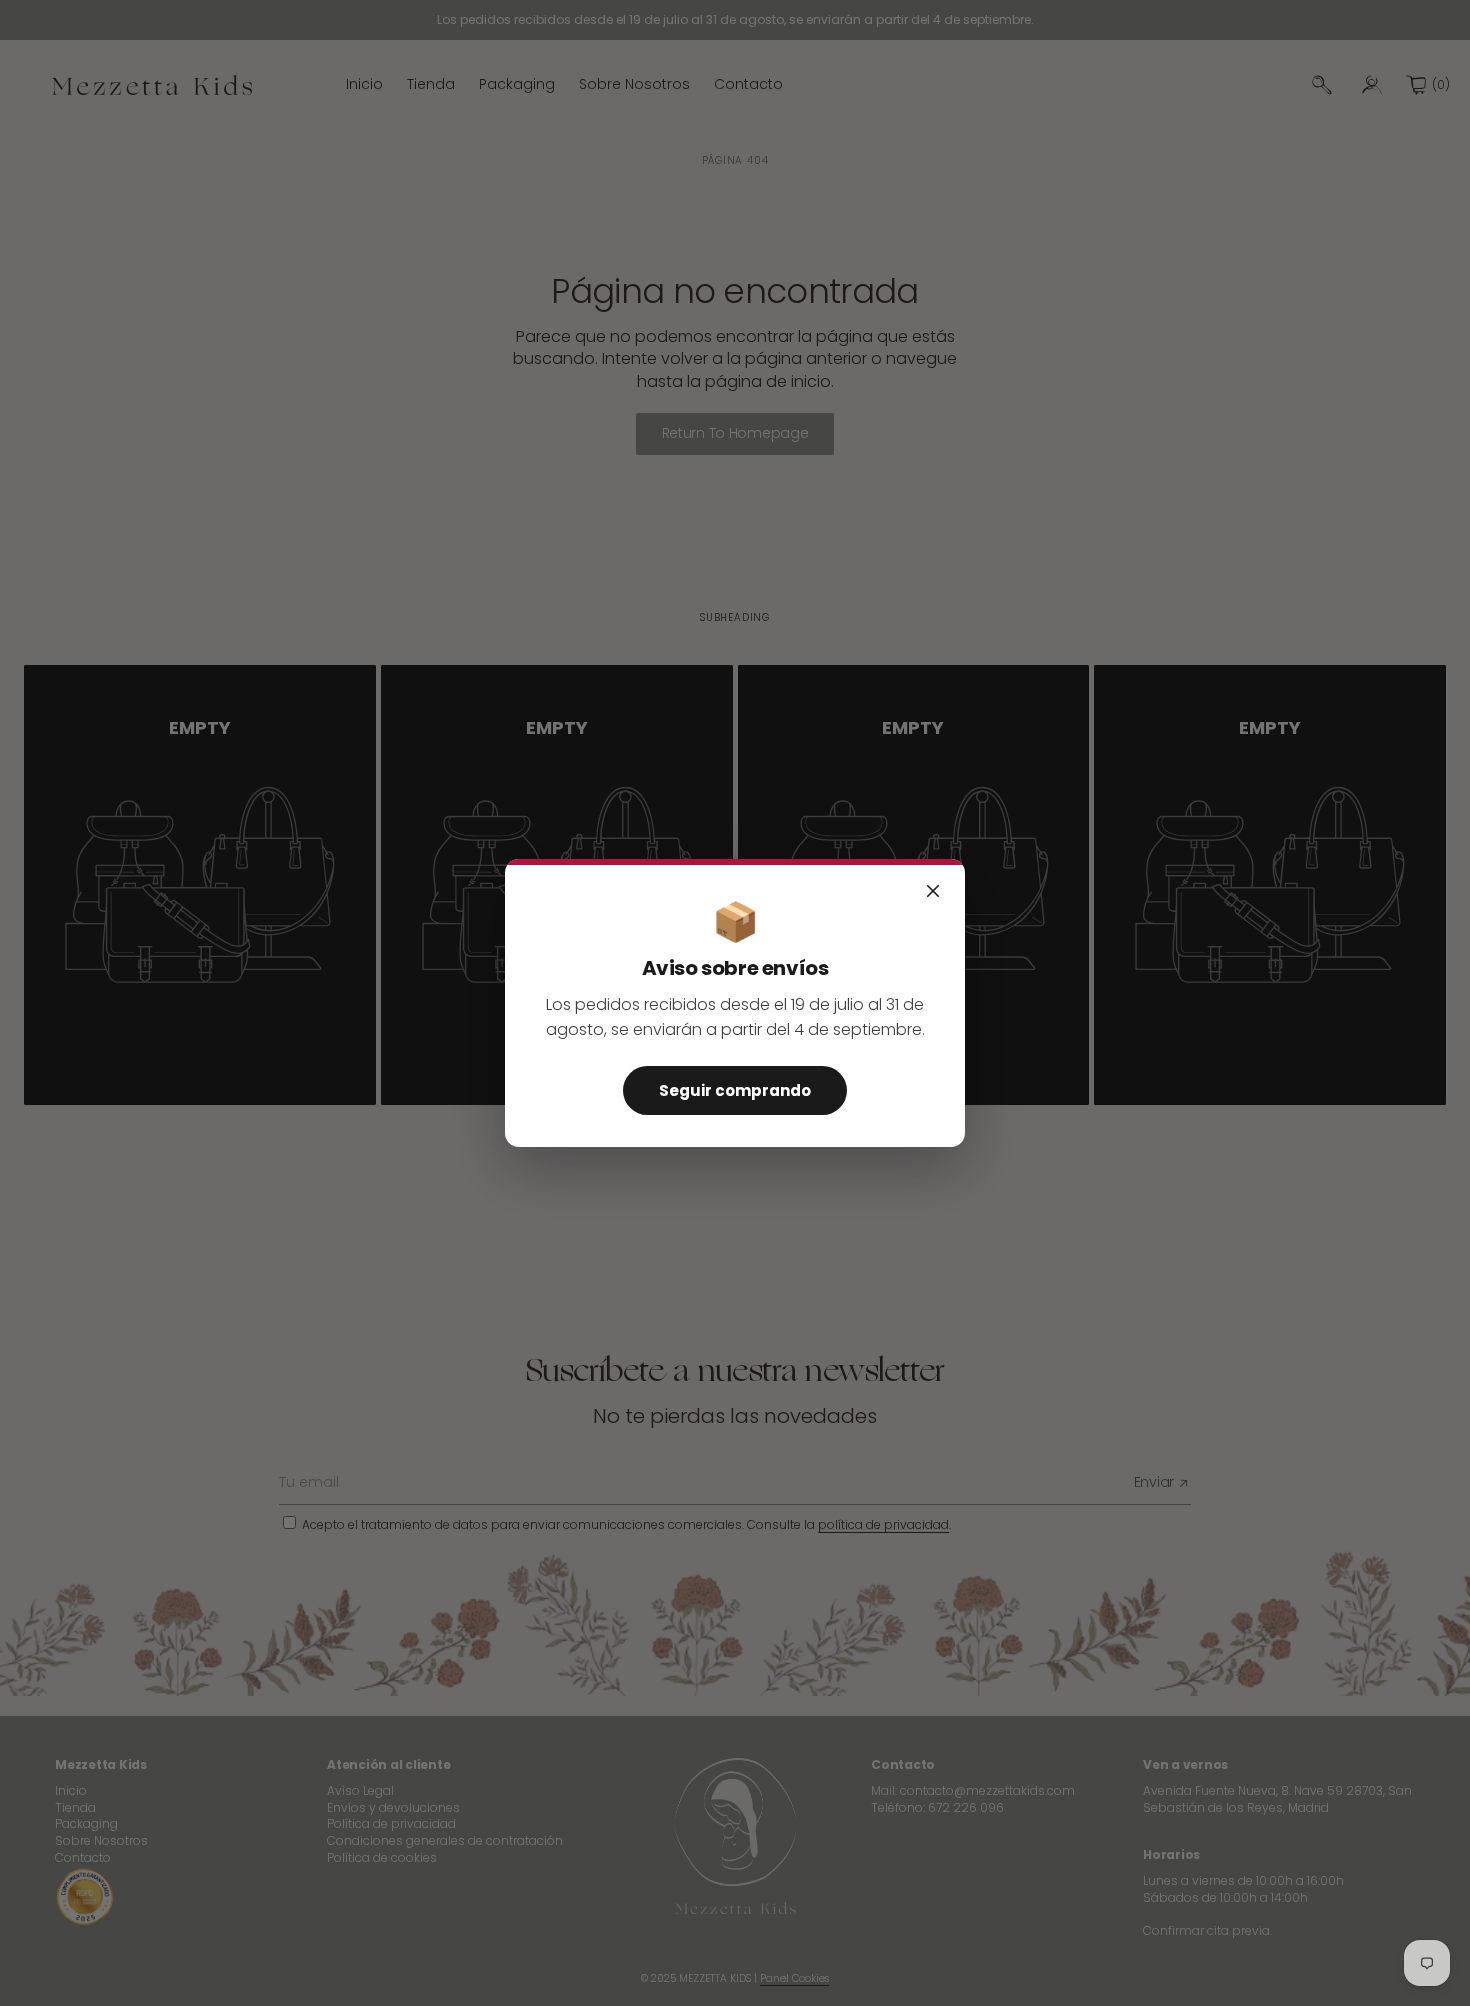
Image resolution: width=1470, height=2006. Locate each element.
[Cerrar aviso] (933, 891)
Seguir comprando (735, 1090)
